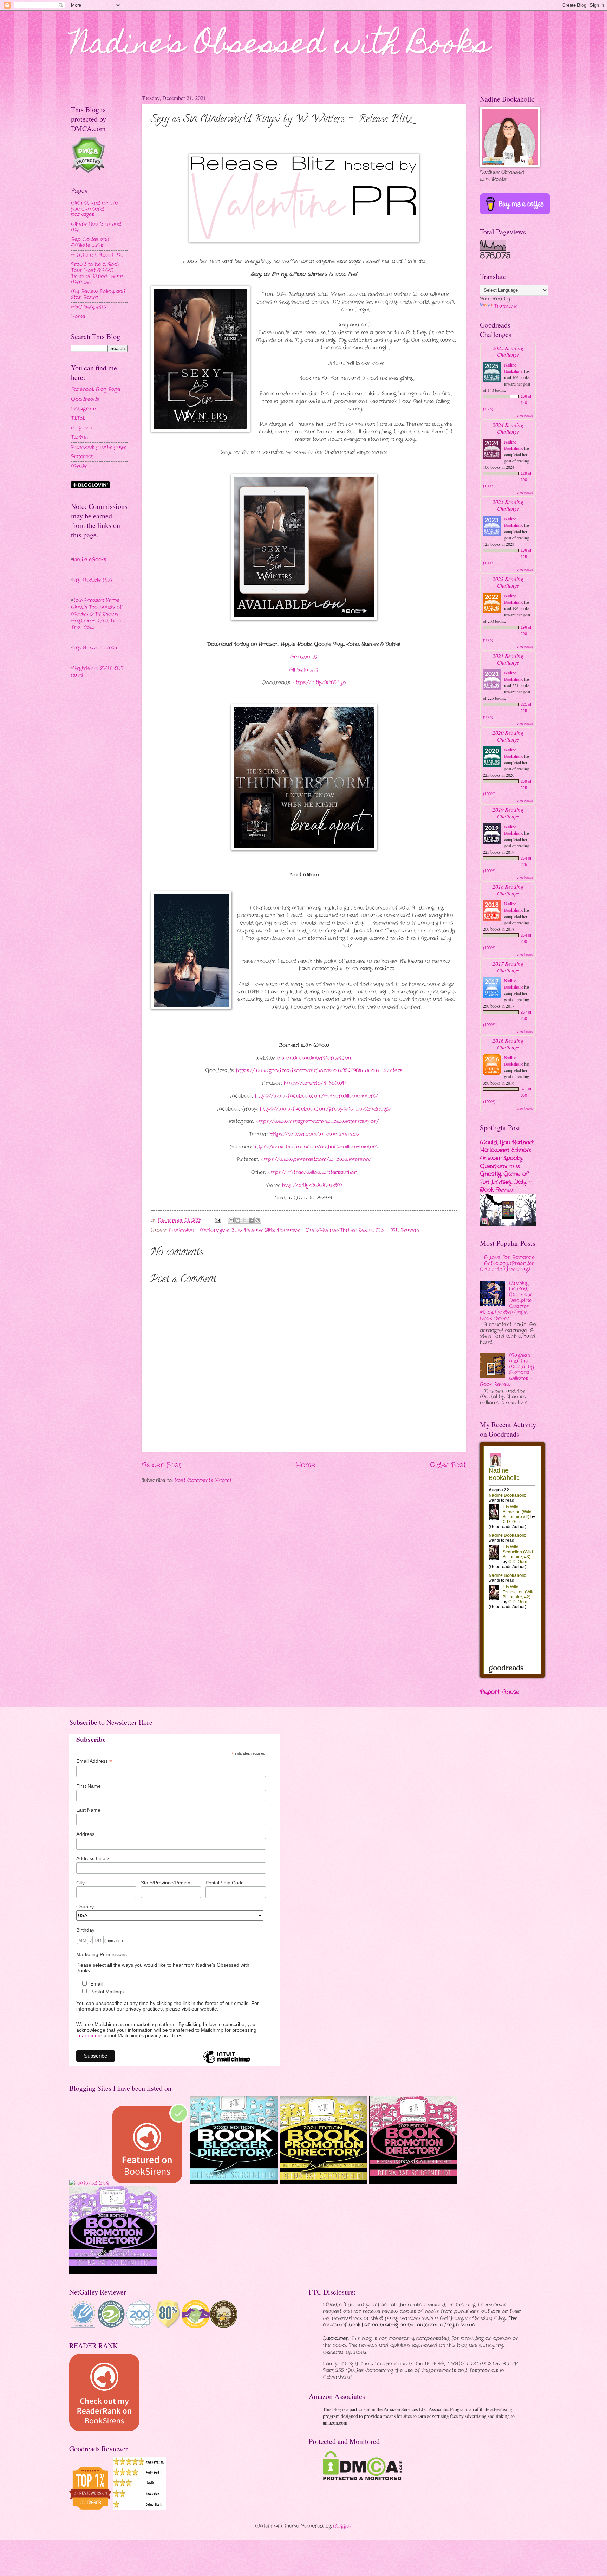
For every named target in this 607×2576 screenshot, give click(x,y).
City (80, 1883)
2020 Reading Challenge (508, 736)
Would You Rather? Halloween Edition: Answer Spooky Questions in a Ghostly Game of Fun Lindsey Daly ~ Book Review (507, 1166)
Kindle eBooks (89, 560)
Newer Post (161, 1465)
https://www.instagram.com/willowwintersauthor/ (317, 1122)
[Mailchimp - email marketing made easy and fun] (227, 2063)
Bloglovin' (82, 428)
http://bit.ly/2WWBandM (312, 1185)
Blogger (342, 2526)
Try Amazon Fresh (95, 648)
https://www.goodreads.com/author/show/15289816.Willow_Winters (319, 1071)
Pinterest (82, 457)
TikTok (78, 418)
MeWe (79, 466)
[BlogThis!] (238, 1220)
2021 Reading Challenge (508, 659)
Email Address (94, 1761)
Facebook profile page (99, 447)
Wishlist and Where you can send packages (94, 209)
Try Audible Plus (92, 580)
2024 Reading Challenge (508, 428)
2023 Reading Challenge (508, 505)
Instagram (83, 409)
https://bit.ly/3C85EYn (319, 683)
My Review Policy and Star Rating (98, 295)
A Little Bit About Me (97, 255)
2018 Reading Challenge (508, 890)
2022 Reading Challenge (508, 582)
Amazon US (304, 657)
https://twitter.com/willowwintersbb (314, 1134)
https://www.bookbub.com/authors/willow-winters (315, 1147)
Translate (505, 306)
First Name (89, 1786)
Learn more (89, 2035)
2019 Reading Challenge (508, 813)
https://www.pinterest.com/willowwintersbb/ (316, 1160)
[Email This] (231, 1220)
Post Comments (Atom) (203, 1480)
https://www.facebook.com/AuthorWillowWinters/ (316, 1096)
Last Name (88, 1810)
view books (525, 416)
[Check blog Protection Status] (88, 172)
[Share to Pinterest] (258, 1220)
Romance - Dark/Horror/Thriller (317, 1230)
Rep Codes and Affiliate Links (90, 242)
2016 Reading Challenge (508, 1044)
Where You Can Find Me (96, 227)
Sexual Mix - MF (378, 1230)
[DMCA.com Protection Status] (362, 2479)
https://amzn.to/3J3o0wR (315, 1083)
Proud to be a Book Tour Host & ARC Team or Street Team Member (97, 273)
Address (85, 1834)
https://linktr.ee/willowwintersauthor (312, 1173)
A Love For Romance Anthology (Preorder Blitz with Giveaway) (507, 1263)
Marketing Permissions (102, 1954)
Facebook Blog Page (96, 390)
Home (305, 1465)
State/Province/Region (166, 1883)
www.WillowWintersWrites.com (315, 1058)
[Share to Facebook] (251, 1220)
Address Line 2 (93, 1858)
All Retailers (304, 670)
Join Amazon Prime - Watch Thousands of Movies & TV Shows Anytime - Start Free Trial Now (97, 614)
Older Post (448, 1465)
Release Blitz (259, 1230)
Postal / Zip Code (225, 1883)
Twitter (80, 437)
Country (85, 1907)
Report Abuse (500, 1692)
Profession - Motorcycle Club (205, 1230)
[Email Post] (218, 1220)
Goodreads (85, 399)
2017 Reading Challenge (508, 967)
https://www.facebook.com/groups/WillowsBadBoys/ (326, 1109)
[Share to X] (244, 1220)
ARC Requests (89, 307)
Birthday (85, 1930)
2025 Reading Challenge (508, 351)
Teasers (410, 1230)
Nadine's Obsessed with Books (280, 46)
